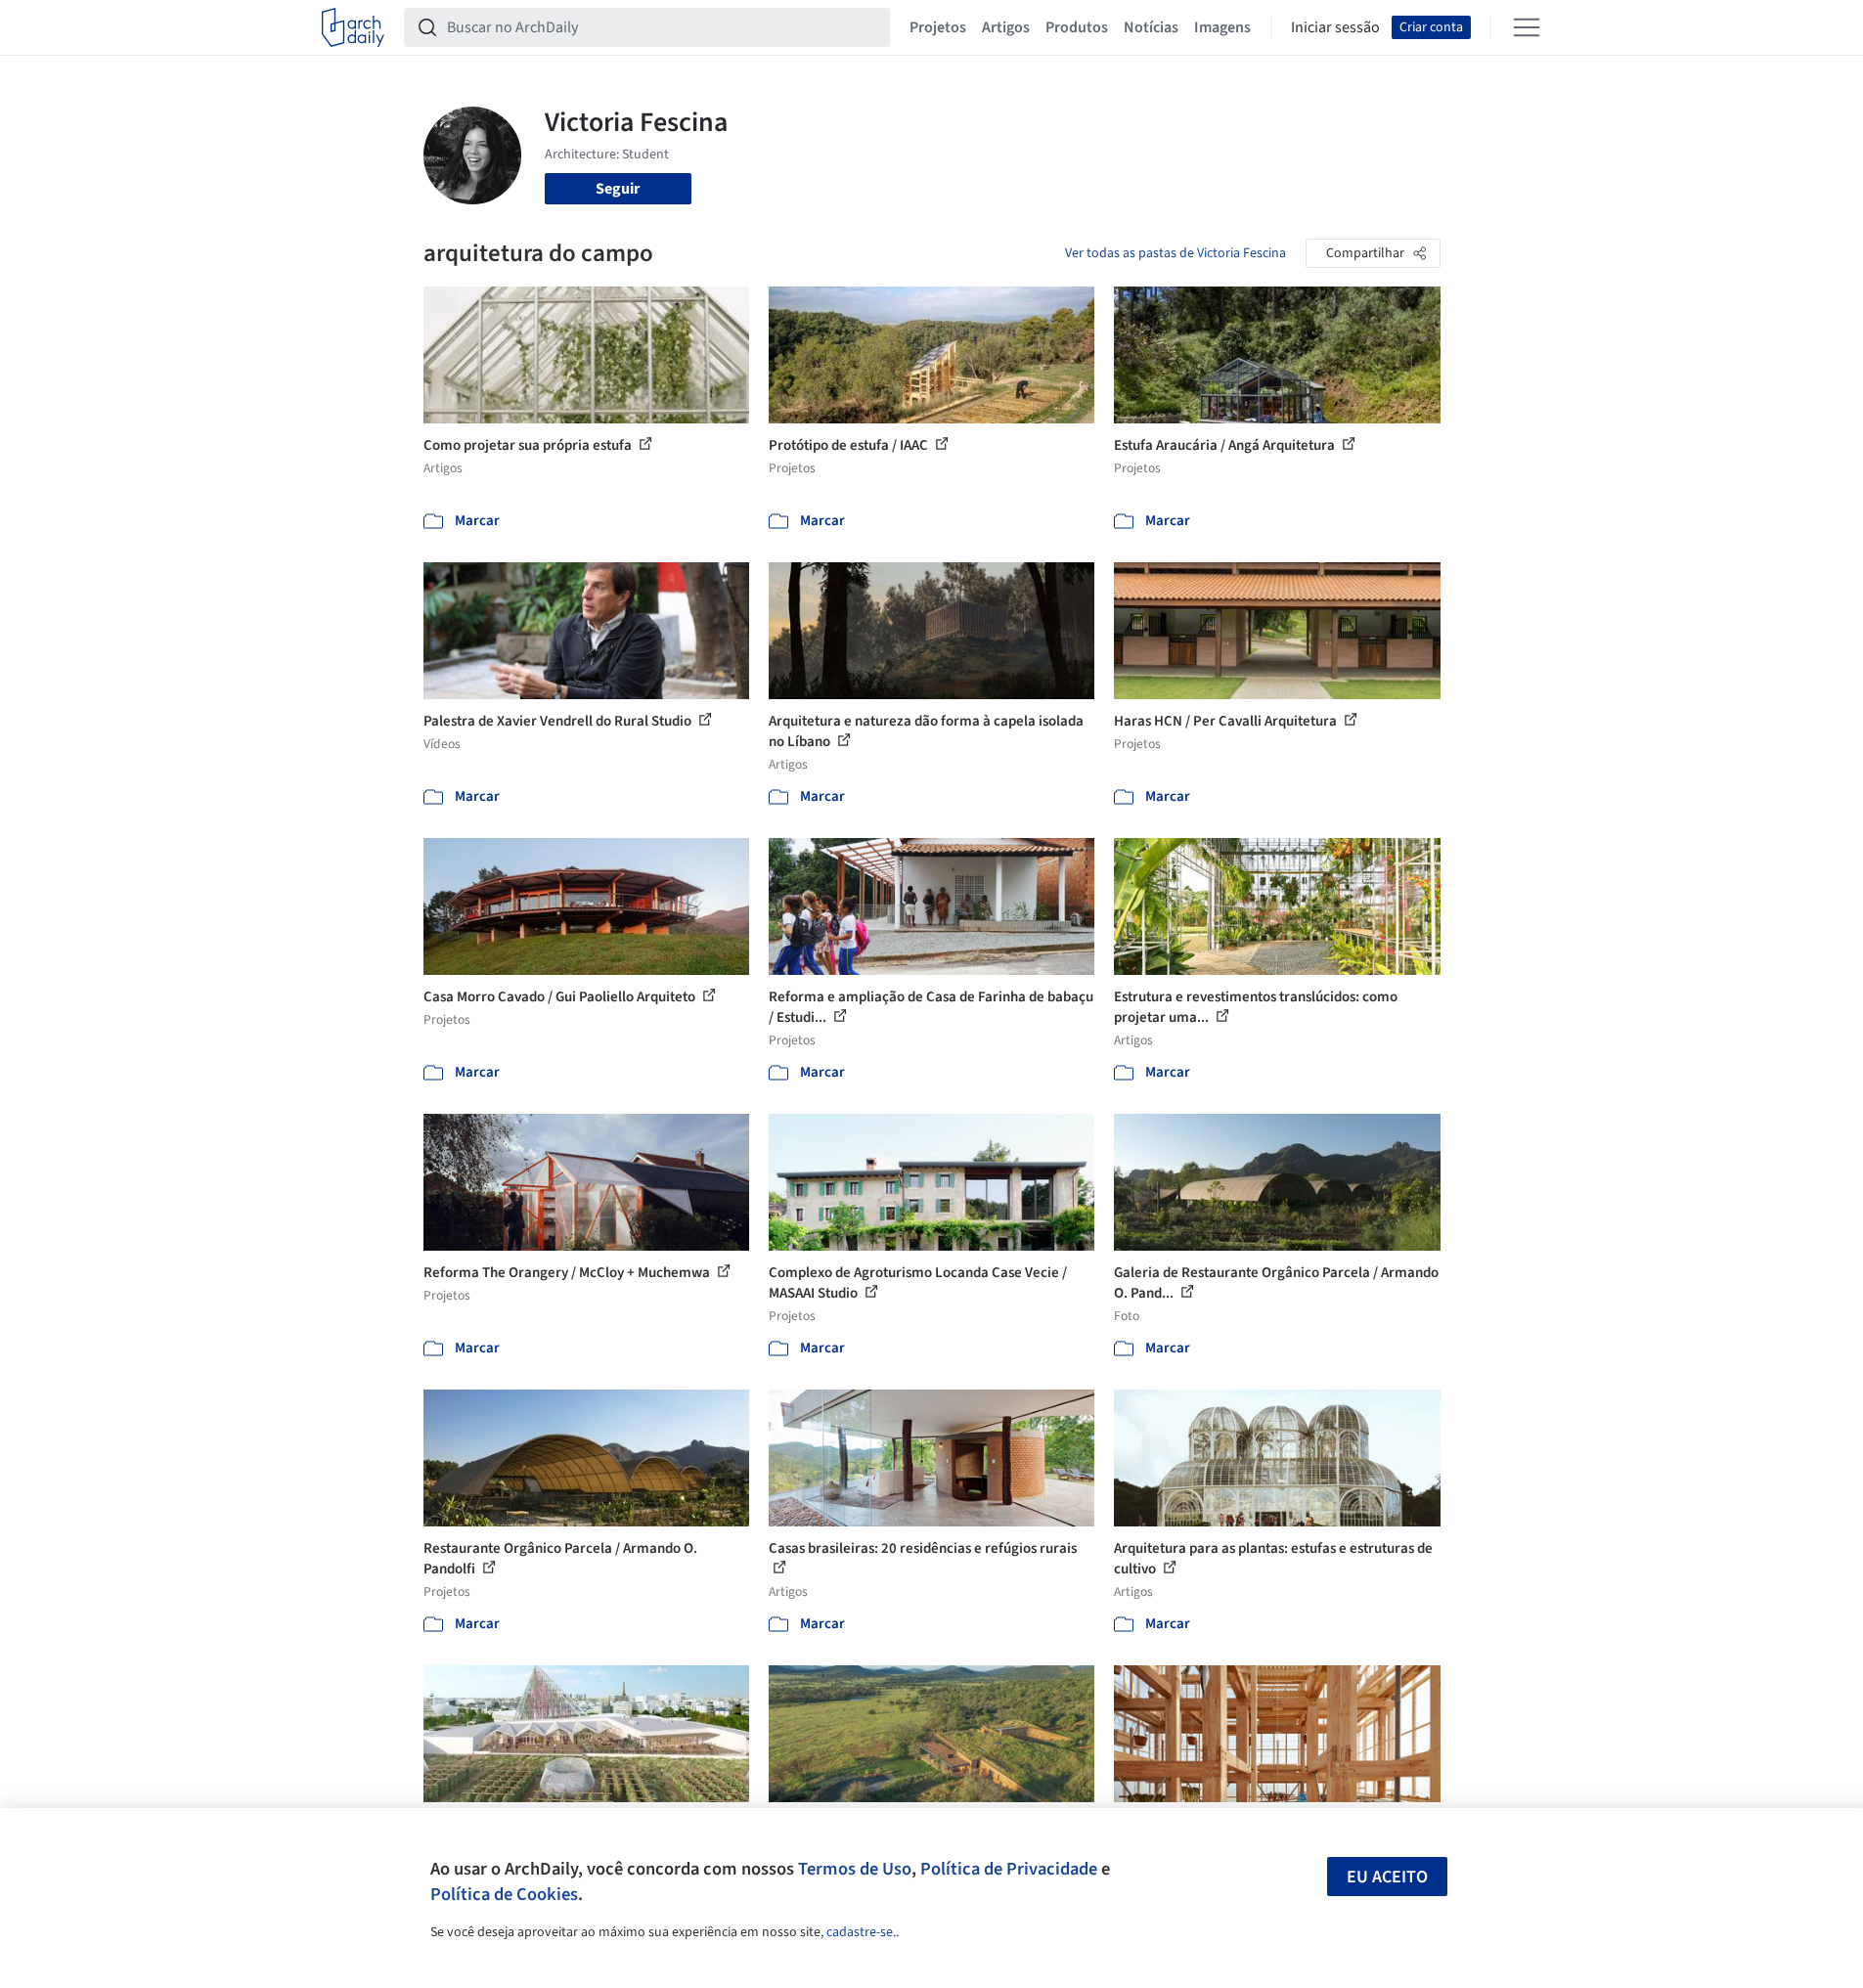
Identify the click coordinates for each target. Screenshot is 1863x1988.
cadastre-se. (861, 1932)
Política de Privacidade (1009, 1869)
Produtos (1077, 27)
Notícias (1151, 27)
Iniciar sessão (1335, 27)
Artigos (1006, 27)
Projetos (938, 27)
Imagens (1222, 27)
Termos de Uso (855, 1869)
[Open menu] (1527, 27)
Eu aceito (1387, 1877)
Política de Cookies (504, 1894)
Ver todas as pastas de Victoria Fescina (1175, 253)
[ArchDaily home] (353, 27)
